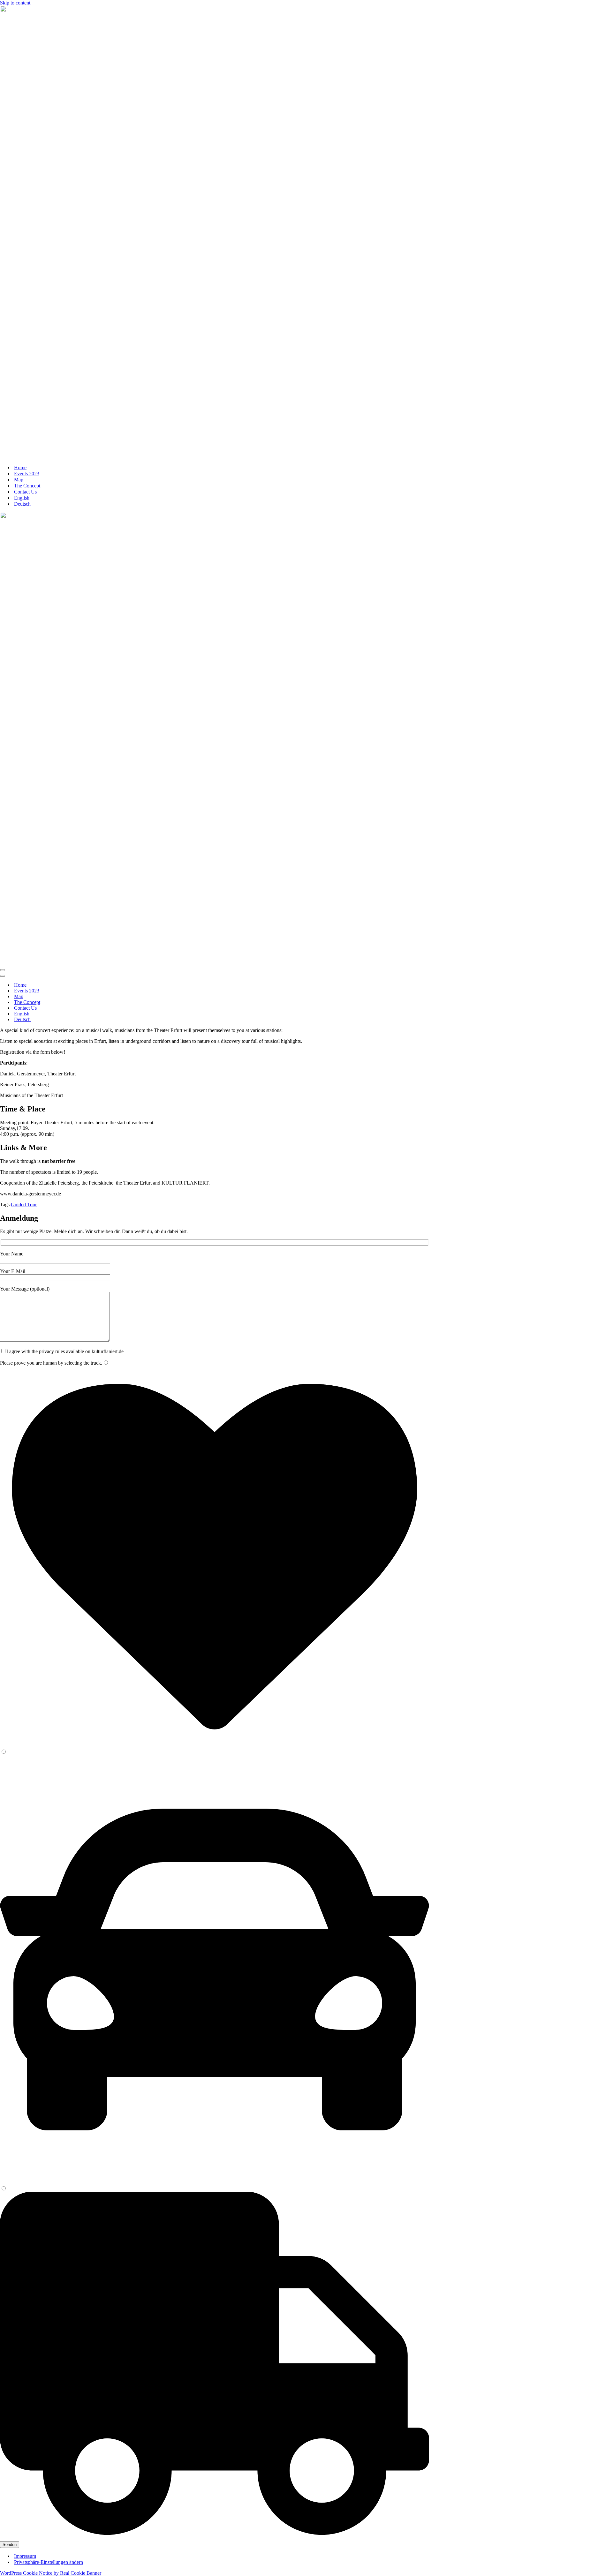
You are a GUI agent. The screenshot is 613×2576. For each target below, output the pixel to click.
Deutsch (22, 504)
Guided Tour (24, 1205)
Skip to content (15, 3)
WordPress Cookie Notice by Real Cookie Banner (51, 2573)
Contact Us (25, 492)
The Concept (27, 486)
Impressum (25, 2556)
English (22, 498)
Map (19, 480)
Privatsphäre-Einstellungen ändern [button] (49, 2562)
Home (20, 467)
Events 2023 (27, 474)
